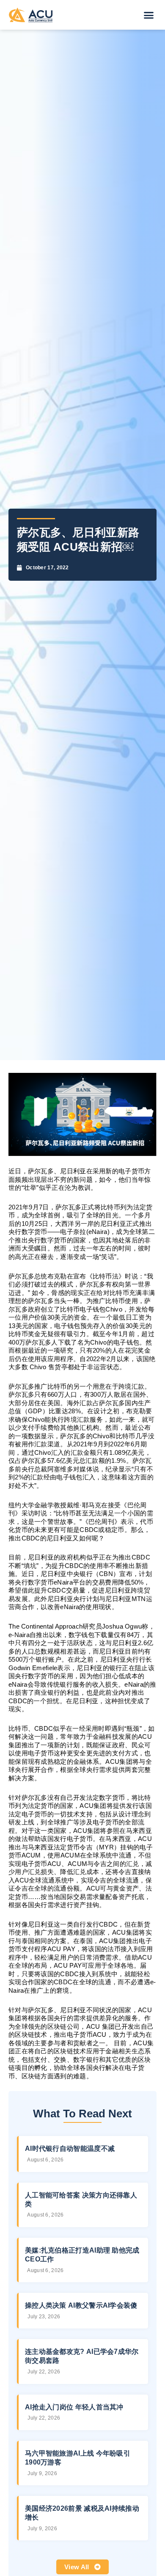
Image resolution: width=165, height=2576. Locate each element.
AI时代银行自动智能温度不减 (70, 2149)
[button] (149, 15)
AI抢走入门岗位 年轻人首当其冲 (74, 2407)
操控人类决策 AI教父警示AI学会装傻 (81, 2305)
